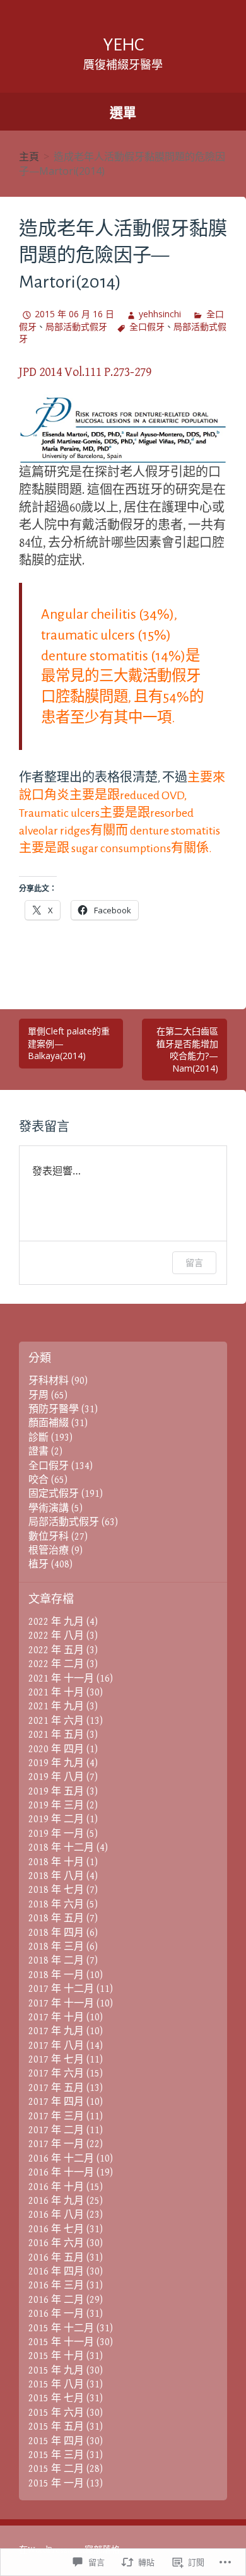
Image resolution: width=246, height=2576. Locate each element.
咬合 (38, 1480)
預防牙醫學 (54, 1409)
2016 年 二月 (56, 2300)
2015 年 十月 (56, 2356)
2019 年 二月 (56, 1819)
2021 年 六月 (56, 1721)
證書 (38, 1452)
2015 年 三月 (56, 2455)
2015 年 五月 (56, 2427)
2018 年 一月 (56, 1975)
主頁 (29, 156)
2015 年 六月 (56, 2413)
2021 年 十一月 (61, 1679)
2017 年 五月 (56, 2088)
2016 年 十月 (56, 2187)
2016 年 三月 (56, 2286)
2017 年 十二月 (61, 1989)
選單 (123, 112)
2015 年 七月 (56, 2398)
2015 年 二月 (56, 2469)
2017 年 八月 (56, 2046)
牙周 (38, 1396)
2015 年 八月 (56, 2385)
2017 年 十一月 (61, 2004)
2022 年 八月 (56, 1636)
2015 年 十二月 (61, 2328)
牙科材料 (49, 1381)
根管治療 (49, 1551)
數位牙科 (49, 1537)
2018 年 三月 (56, 1947)
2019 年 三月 (56, 1806)
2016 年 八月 (56, 2215)
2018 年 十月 (56, 1862)
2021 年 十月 (56, 1693)
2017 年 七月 (56, 2060)
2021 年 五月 (56, 1735)
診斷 (38, 1438)
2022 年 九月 (56, 1622)
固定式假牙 (54, 1494)
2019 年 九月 (56, 1763)
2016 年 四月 (56, 2272)
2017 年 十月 (56, 2017)
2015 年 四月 (56, 2441)
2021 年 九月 (56, 1707)
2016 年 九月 (56, 2201)
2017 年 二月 (56, 2130)
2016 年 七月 (56, 2229)
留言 (194, 1262)
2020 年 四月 (56, 1749)
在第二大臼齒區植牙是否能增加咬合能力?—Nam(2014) (187, 1050)
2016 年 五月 (56, 2258)
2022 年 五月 (56, 1650)
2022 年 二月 (56, 1664)
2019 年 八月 (56, 1777)
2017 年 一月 (56, 2144)
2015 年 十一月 (61, 2342)
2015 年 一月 (56, 2484)
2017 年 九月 (56, 2031)
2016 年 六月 (56, 2243)
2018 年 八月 (56, 1876)
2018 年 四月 (56, 1933)
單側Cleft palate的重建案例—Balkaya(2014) (69, 1043)
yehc (123, 45)
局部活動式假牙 (76, 326)
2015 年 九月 (56, 2371)
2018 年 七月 (56, 1890)
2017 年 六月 (56, 2074)
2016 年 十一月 (61, 2173)
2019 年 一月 (56, 1834)
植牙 (38, 1565)
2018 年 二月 (56, 1961)
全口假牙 (147, 326)
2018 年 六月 (56, 1905)
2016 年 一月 (56, 2314)
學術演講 (49, 1508)
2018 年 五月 (56, 1918)
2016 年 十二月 (61, 2159)
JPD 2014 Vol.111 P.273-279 (85, 372)
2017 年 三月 (56, 2116)
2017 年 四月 (56, 2102)
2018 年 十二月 (61, 1848)
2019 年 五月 (56, 1792)
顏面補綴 (49, 1423)
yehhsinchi (160, 314)
